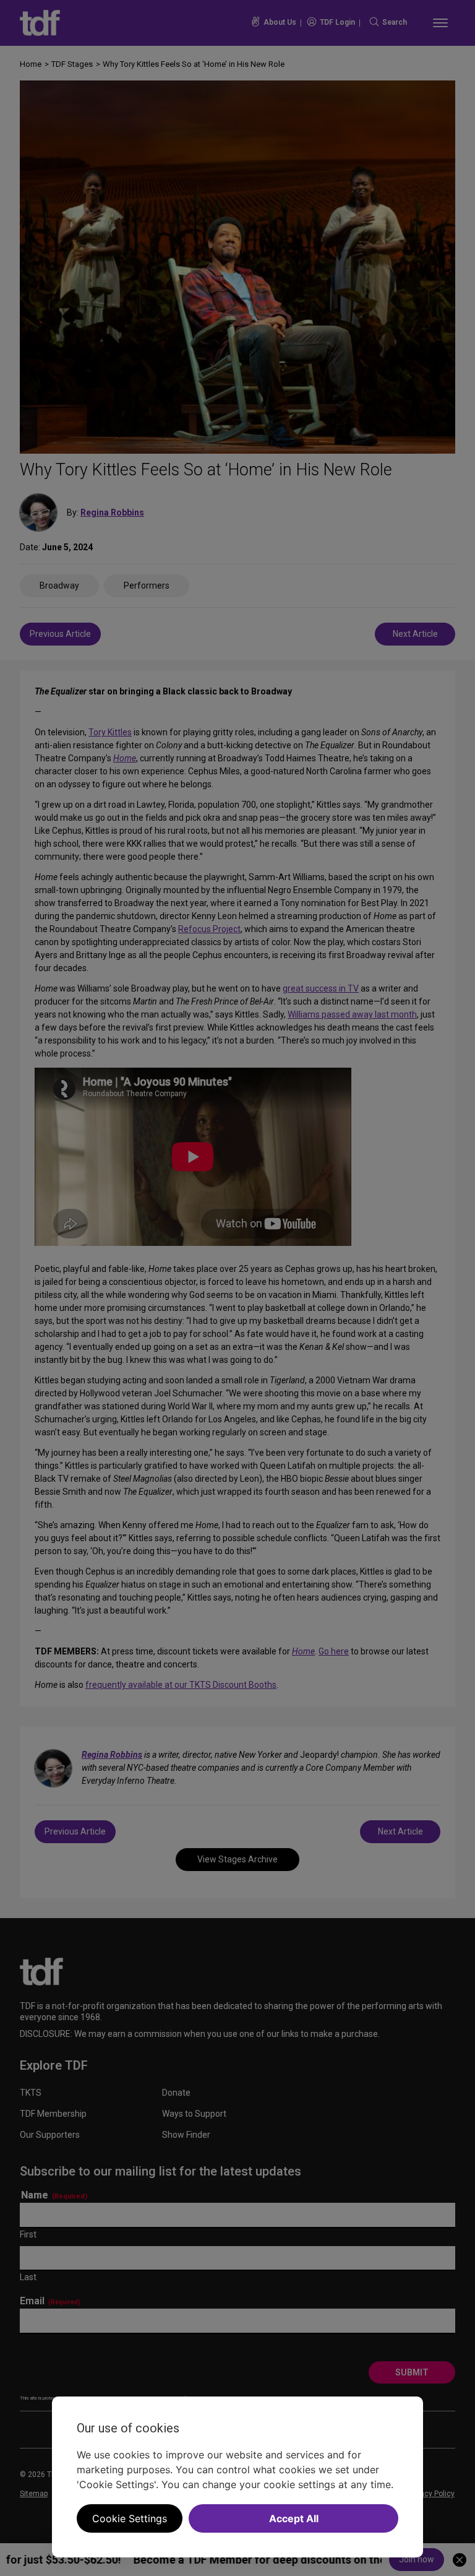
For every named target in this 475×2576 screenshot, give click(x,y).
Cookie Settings (130, 2518)
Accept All (294, 2518)
